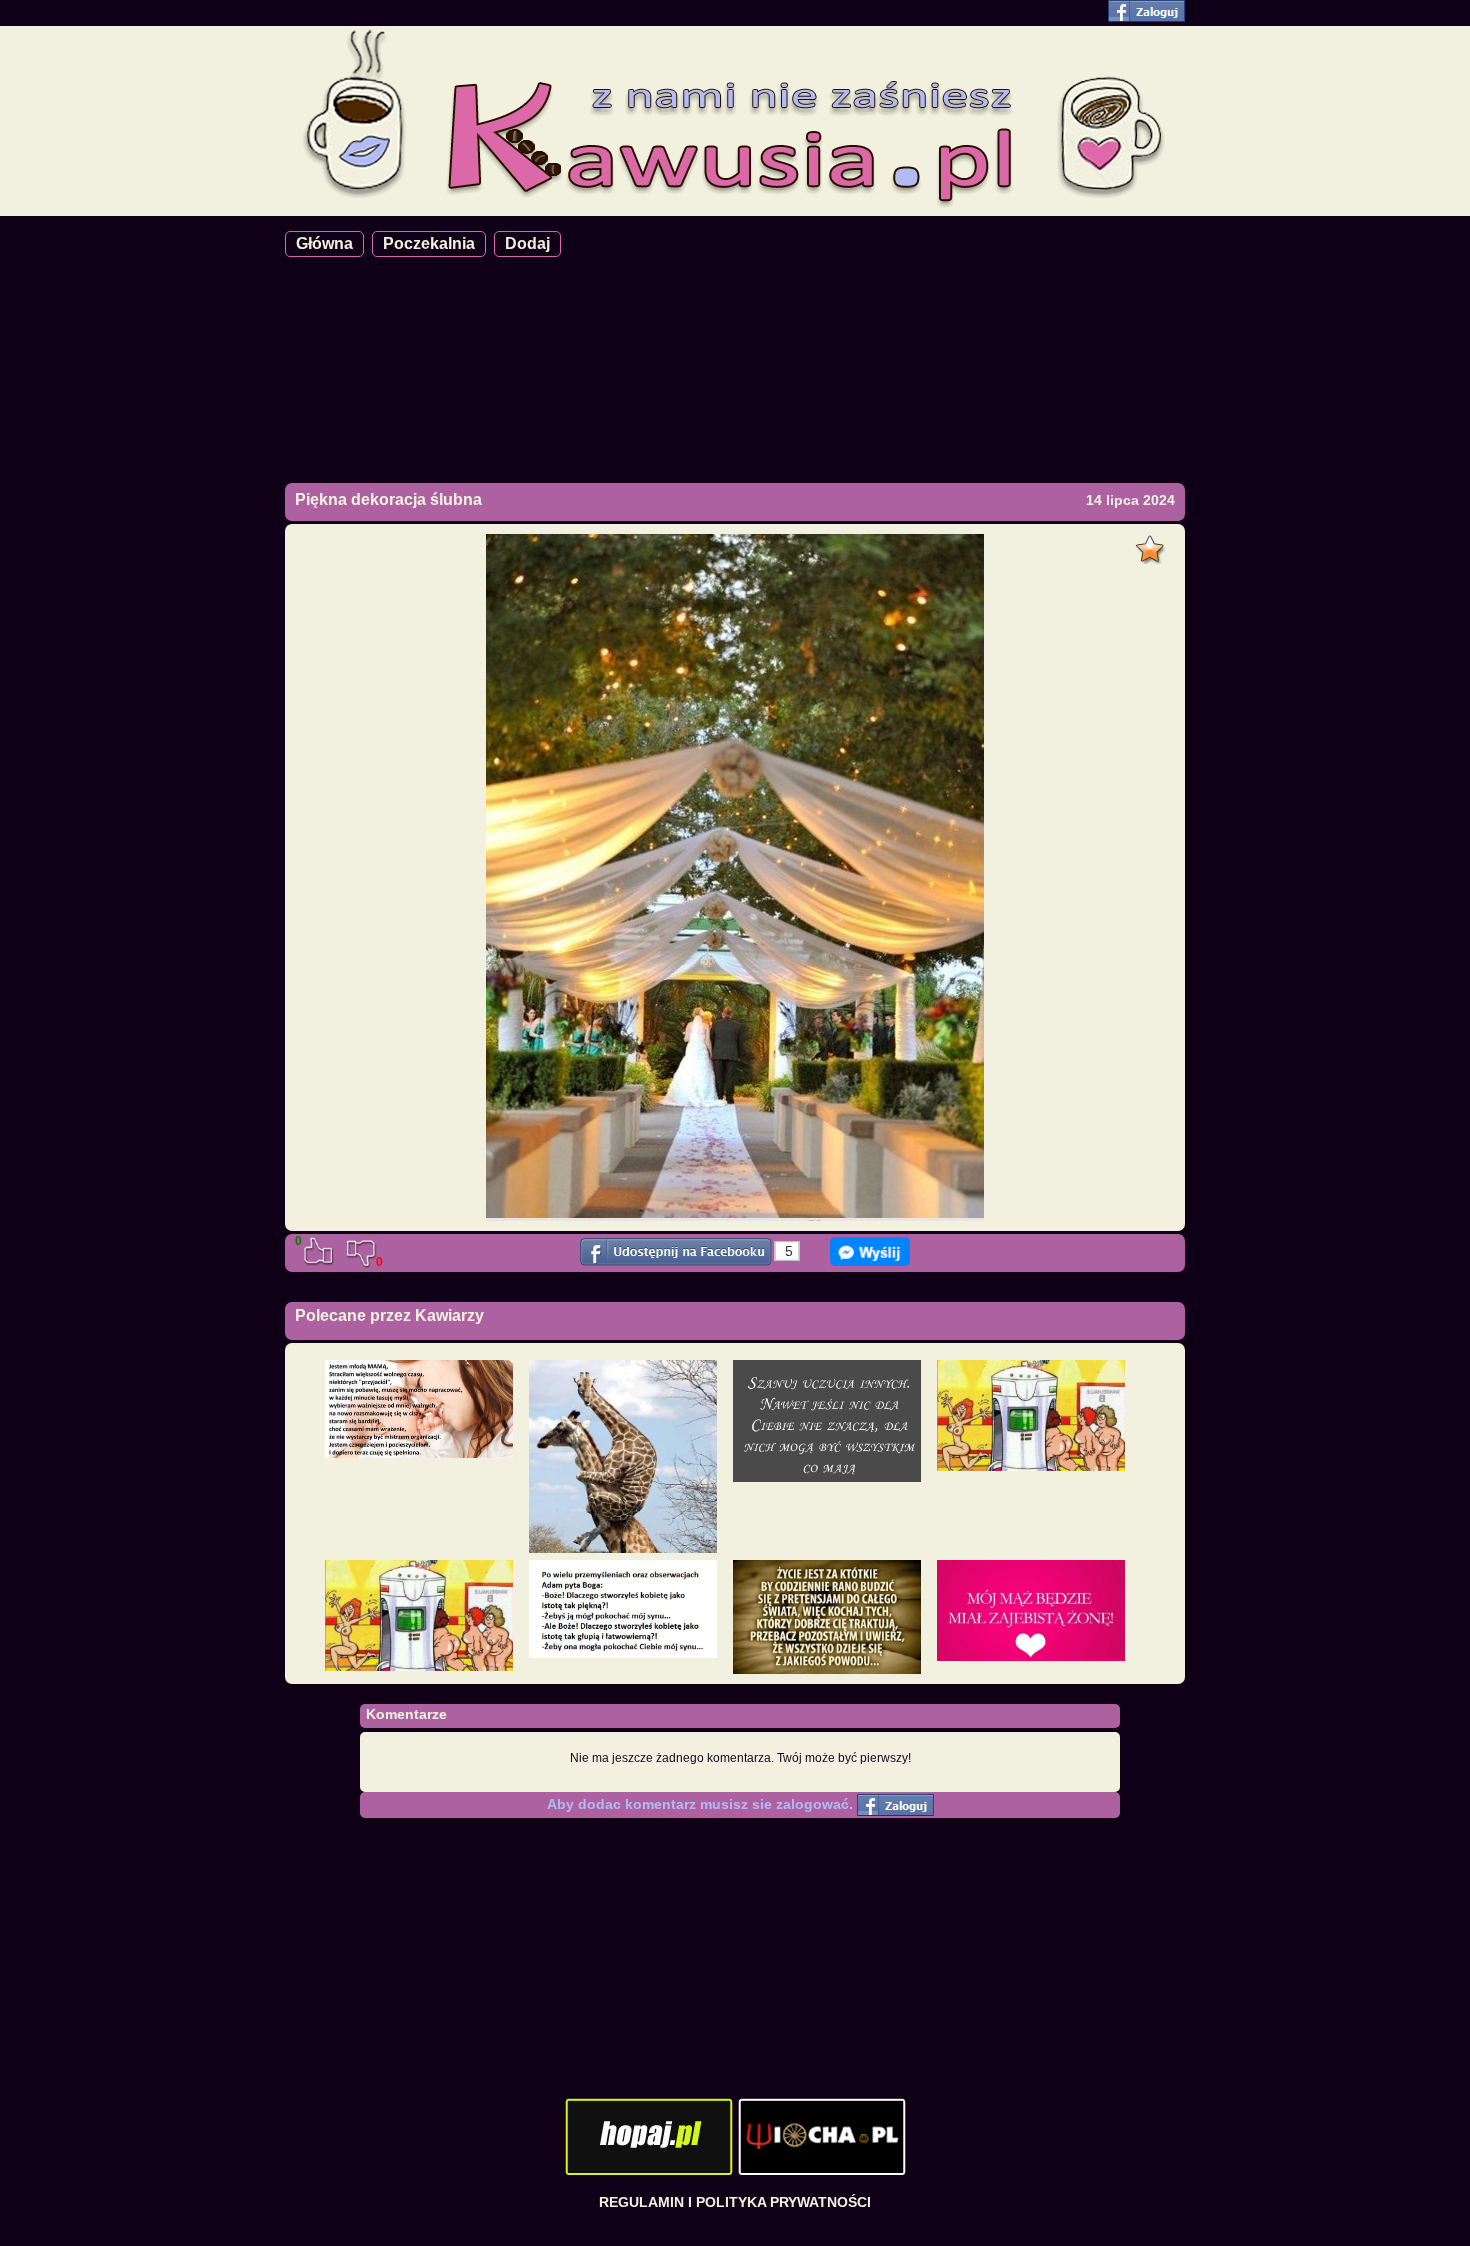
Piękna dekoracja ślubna (388, 499)
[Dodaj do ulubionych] (1152, 544)
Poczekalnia (429, 243)
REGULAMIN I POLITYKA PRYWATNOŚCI (735, 2202)
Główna (324, 243)
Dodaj (527, 243)
